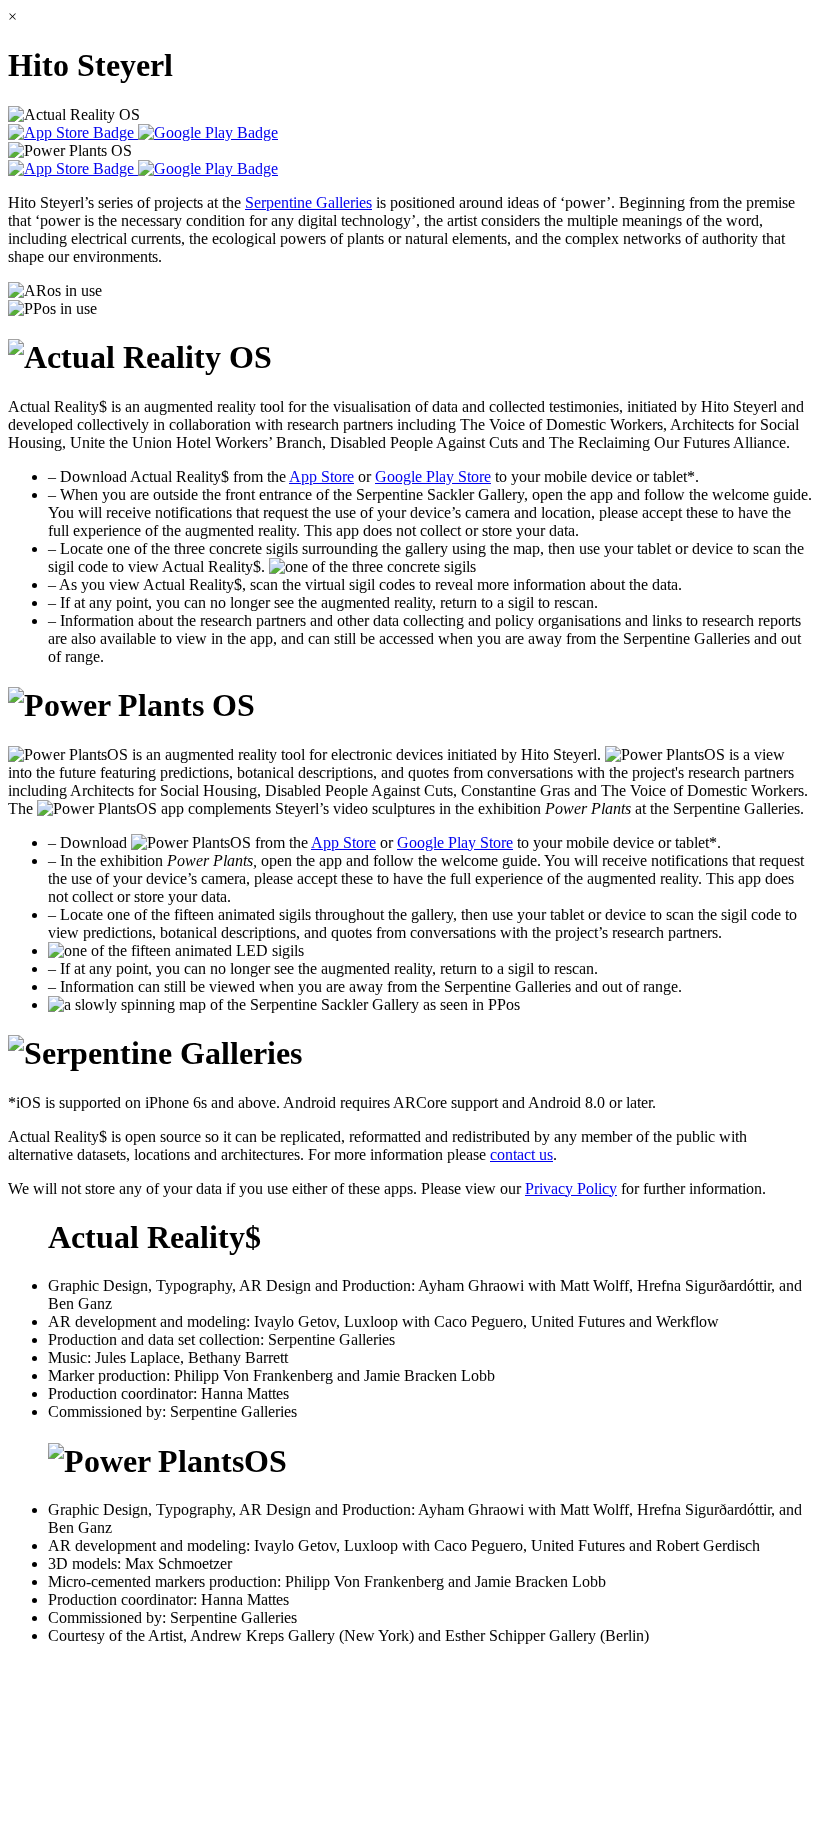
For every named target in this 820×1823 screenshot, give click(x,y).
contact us (521, 1154)
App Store (321, 476)
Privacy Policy (571, 1188)
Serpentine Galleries (308, 202)
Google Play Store (433, 476)
